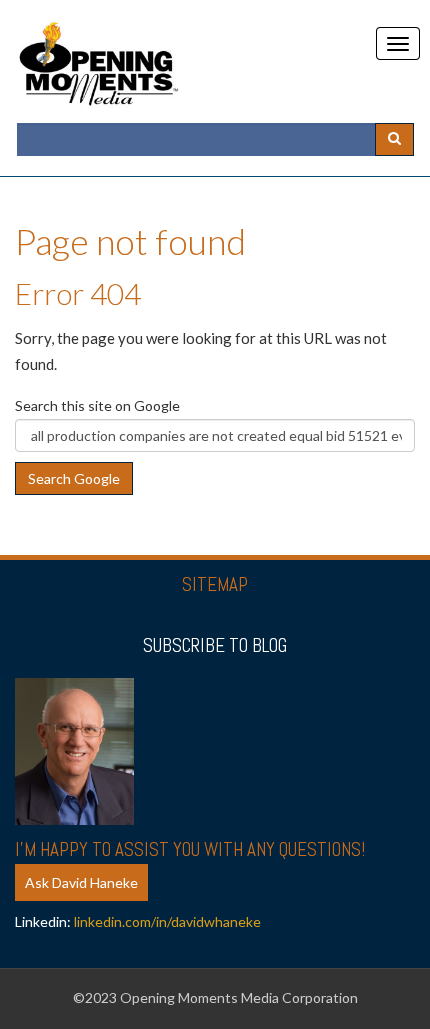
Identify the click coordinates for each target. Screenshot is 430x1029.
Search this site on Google (97, 405)
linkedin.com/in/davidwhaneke (167, 921)
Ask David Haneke (81, 882)
